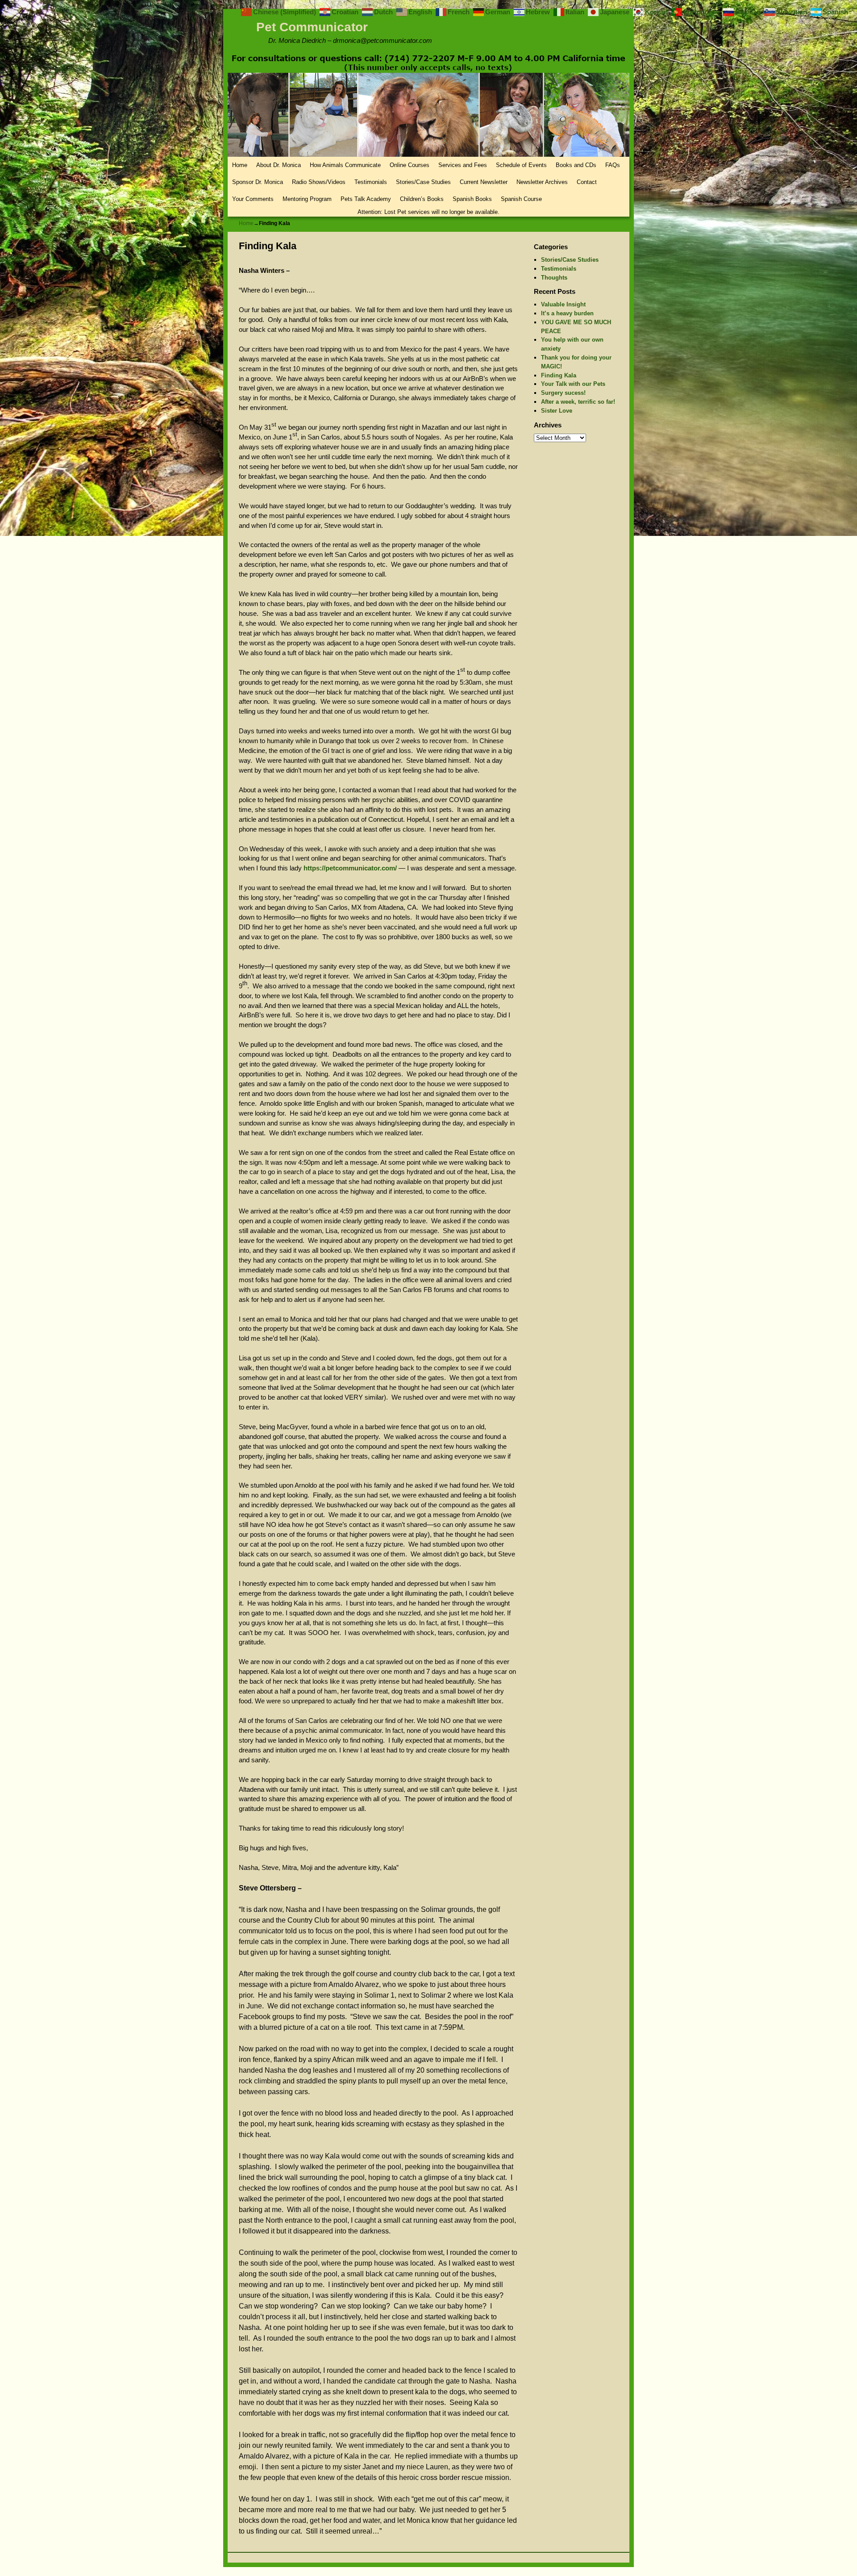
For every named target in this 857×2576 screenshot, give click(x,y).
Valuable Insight (563, 304)
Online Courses (410, 165)
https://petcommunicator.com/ (350, 868)
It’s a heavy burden (567, 313)
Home (240, 165)
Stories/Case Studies (423, 182)
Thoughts (554, 278)
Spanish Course (521, 199)
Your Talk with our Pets (573, 384)
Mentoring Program (307, 199)
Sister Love (557, 411)
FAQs (613, 165)
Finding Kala (559, 375)
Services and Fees (463, 165)
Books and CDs (576, 165)
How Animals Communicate (345, 165)
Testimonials (371, 182)
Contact (587, 182)
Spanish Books (472, 199)
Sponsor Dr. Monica (258, 182)
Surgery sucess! (563, 393)
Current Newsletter (484, 182)
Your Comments (253, 199)
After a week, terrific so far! (578, 402)
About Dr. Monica (279, 165)
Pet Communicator (312, 27)
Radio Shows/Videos (319, 182)
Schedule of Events (521, 165)
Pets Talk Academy (366, 199)
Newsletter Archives (542, 182)
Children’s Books (422, 199)
